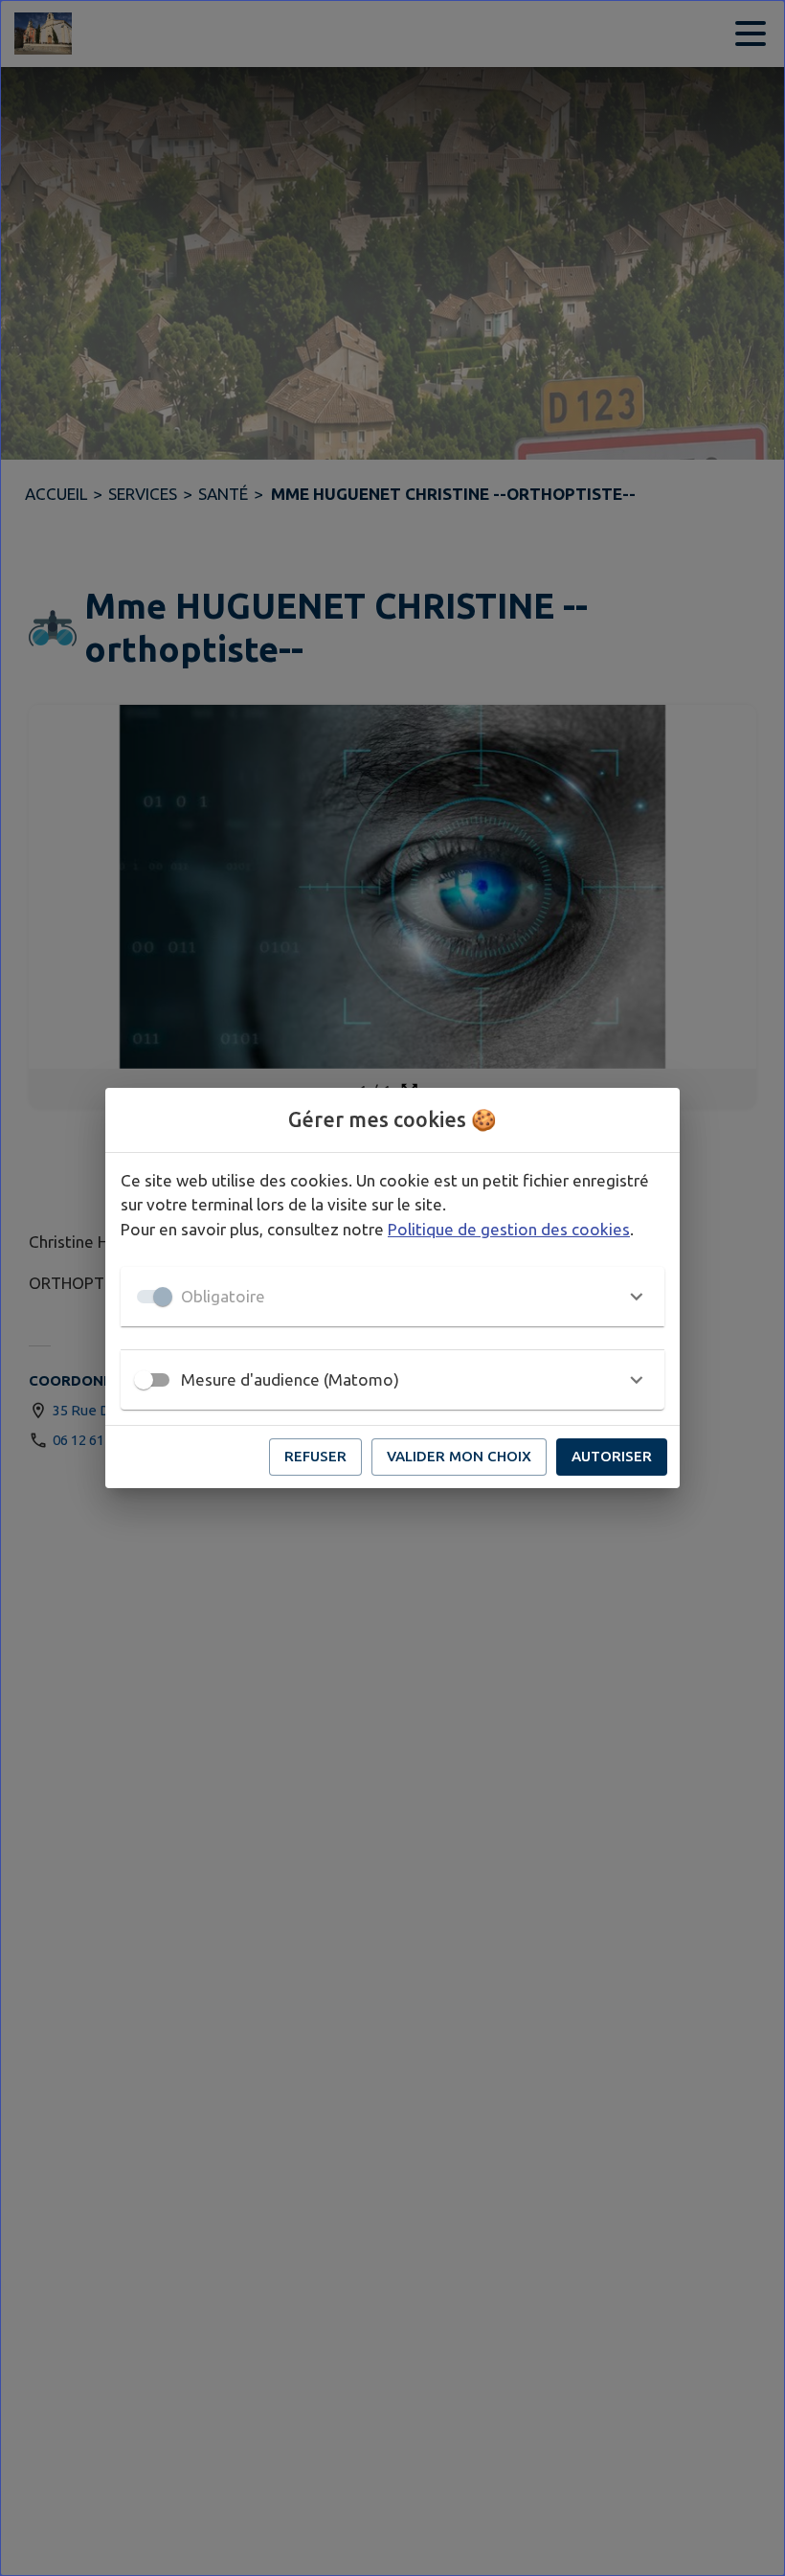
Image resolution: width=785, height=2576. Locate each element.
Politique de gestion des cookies (509, 1229)
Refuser (315, 1456)
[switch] (144, 1380)
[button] (392, 1297)
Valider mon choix (459, 1456)
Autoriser (612, 1456)
